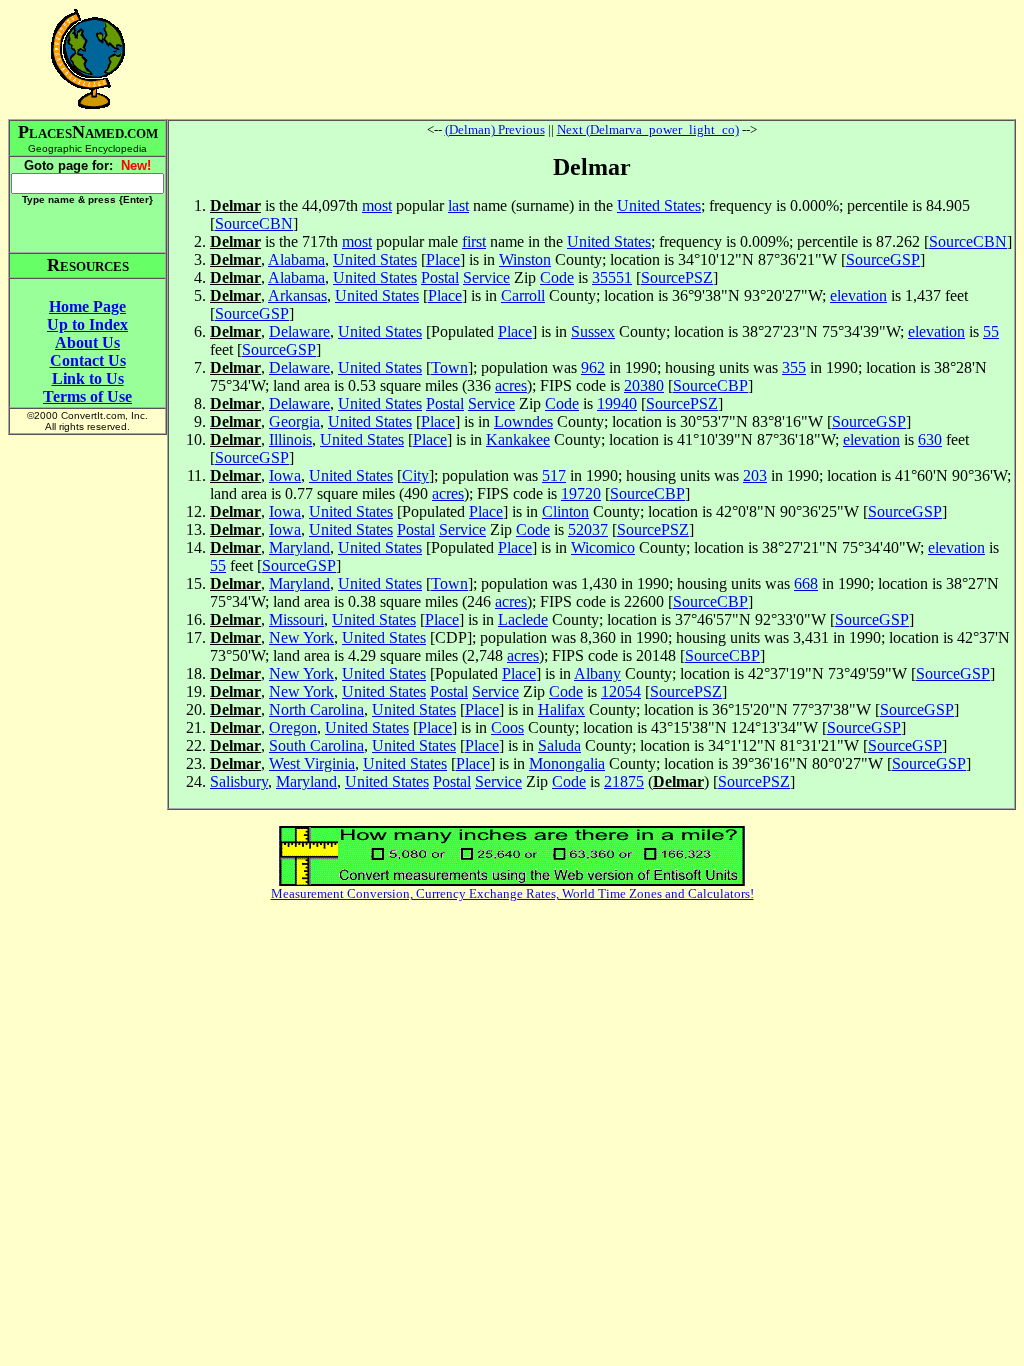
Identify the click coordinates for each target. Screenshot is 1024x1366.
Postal (440, 277)
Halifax (561, 709)
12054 (621, 691)
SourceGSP (883, 259)
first (474, 241)
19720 (581, 493)
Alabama (296, 259)
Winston (525, 259)
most (377, 205)
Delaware (299, 331)
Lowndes (523, 421)
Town (449, 367)
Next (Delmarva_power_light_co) (648, 129)
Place (443, 259)
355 (794, 367)
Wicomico (603, 547)
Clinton (565, 511)
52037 (588, 529)
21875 (624, 781)
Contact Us (88, 360)
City (415, 475)
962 (593, 367)
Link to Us (88, 378)
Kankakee (518, 439)
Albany (597, 673)
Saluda (559, 745)
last (458, 205)
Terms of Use (87, 396)
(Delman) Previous (495, 129)
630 (930, 439)
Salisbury (239, 781)
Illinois (290, 439)
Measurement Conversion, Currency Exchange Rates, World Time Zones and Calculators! (512, 893)
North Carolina (316, 709)
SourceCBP (710, 385)
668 (806, 583)
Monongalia (567, 763)
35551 (612, 277)
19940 (617, 403)
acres (511, 385)
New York (301, 637)
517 (554, 475)
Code (557, 277)
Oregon (293, 727)
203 (755, 475)
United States (659, 205)
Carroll (523, 295)
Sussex (593, 331)
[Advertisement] (592, 59)
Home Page (87, 306)
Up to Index (87, 324)
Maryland (299, 547)
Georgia (294, 421)
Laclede (523, 619)
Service (486, 277)
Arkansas (297, 295)
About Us (87, 342)
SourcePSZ (677, 277)
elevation (858, 295)
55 (991, 331)
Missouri (296, 619)
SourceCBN (254, 223)
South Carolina (316, 745)
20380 (644, 385)
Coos (507, 727)
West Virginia (312, 763)
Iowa (285, 475)
